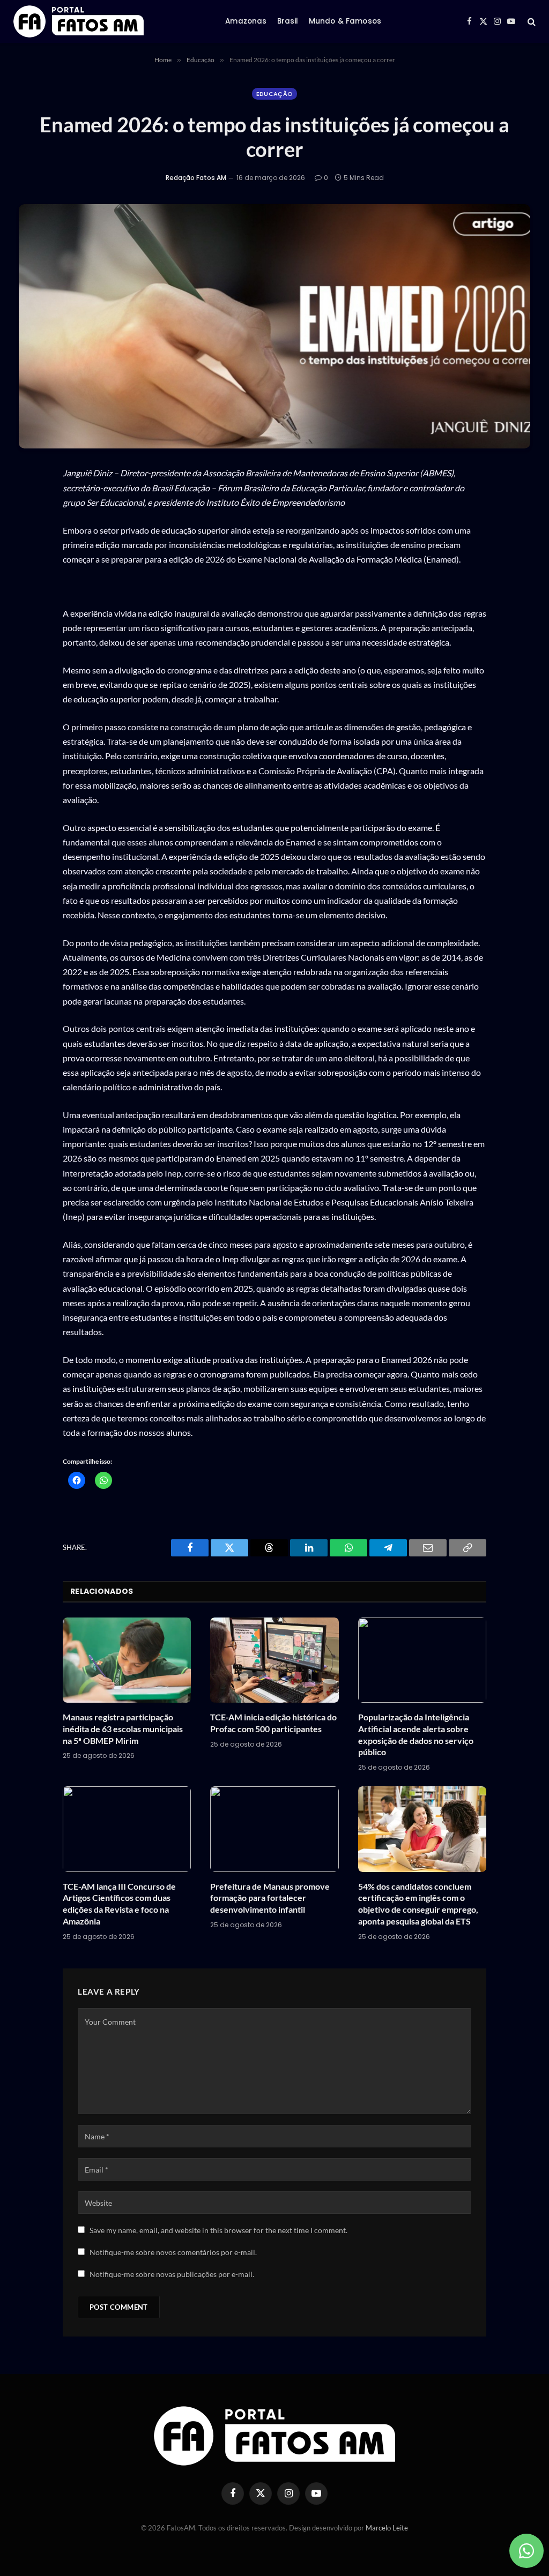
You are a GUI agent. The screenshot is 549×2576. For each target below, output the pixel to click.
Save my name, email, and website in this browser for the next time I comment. (218, 2230)
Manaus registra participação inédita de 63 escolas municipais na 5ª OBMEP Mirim (123, 1729)
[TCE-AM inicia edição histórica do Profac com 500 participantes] (274, 1660)
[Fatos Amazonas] (79, 21)
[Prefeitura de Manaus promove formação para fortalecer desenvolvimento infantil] (274, 1829)
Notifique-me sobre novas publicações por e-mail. (172, 2274)
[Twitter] (31, 552)
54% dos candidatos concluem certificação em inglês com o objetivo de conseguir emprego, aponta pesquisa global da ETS (418, 1904)
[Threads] (31, 577)
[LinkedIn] (31, 602)
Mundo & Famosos (345, 21)
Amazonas (246, 21)
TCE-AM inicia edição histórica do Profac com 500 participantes (273, 1723)
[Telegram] (31, 627)
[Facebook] (31, 527)
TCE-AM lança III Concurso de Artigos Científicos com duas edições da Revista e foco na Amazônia (119, 1904)
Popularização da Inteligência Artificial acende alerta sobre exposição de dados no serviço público (416, 1734)
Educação (275, 94)
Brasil (288, 21)
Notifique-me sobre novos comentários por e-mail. (173, 2252)
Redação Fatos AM (196, 178)
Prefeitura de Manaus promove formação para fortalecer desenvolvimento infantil (270, 1898)
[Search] (531, 22)
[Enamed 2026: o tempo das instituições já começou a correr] (274, 326)
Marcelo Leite (387, 2528)
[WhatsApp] (31, 501)
